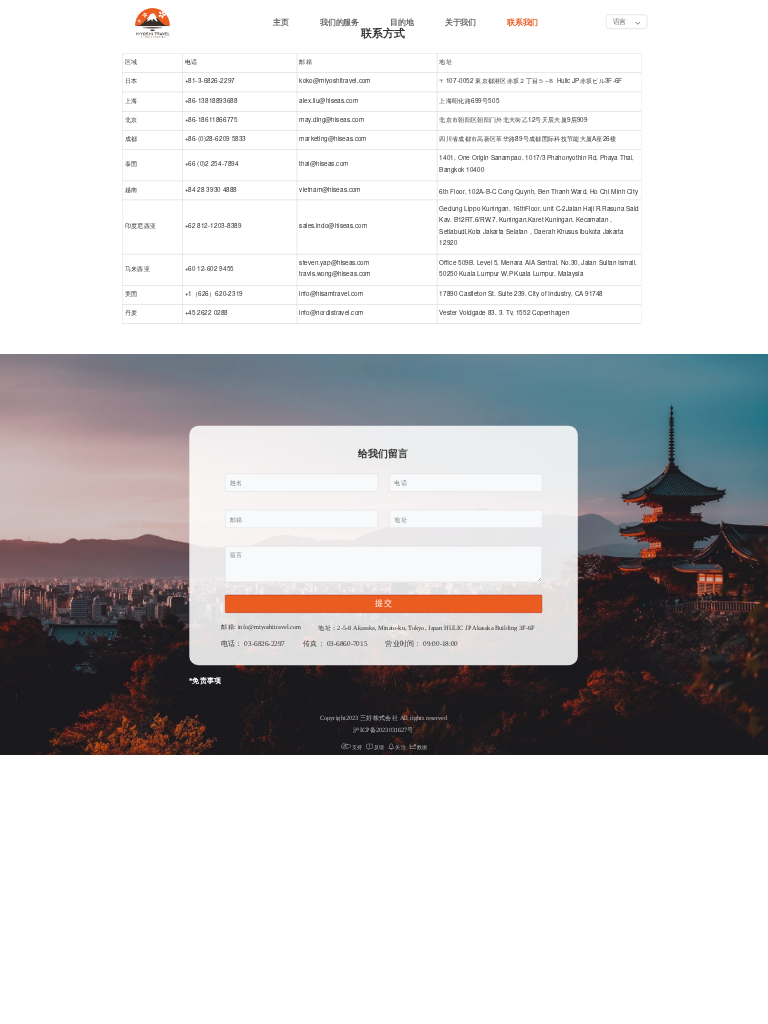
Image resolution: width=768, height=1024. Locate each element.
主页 (280, 22)
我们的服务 (339, 22)
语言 (620, 21)
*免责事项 (205, 681)
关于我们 (460, 22)
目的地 (401, 22)
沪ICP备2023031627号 (383, 729)
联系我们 (522, 22)
